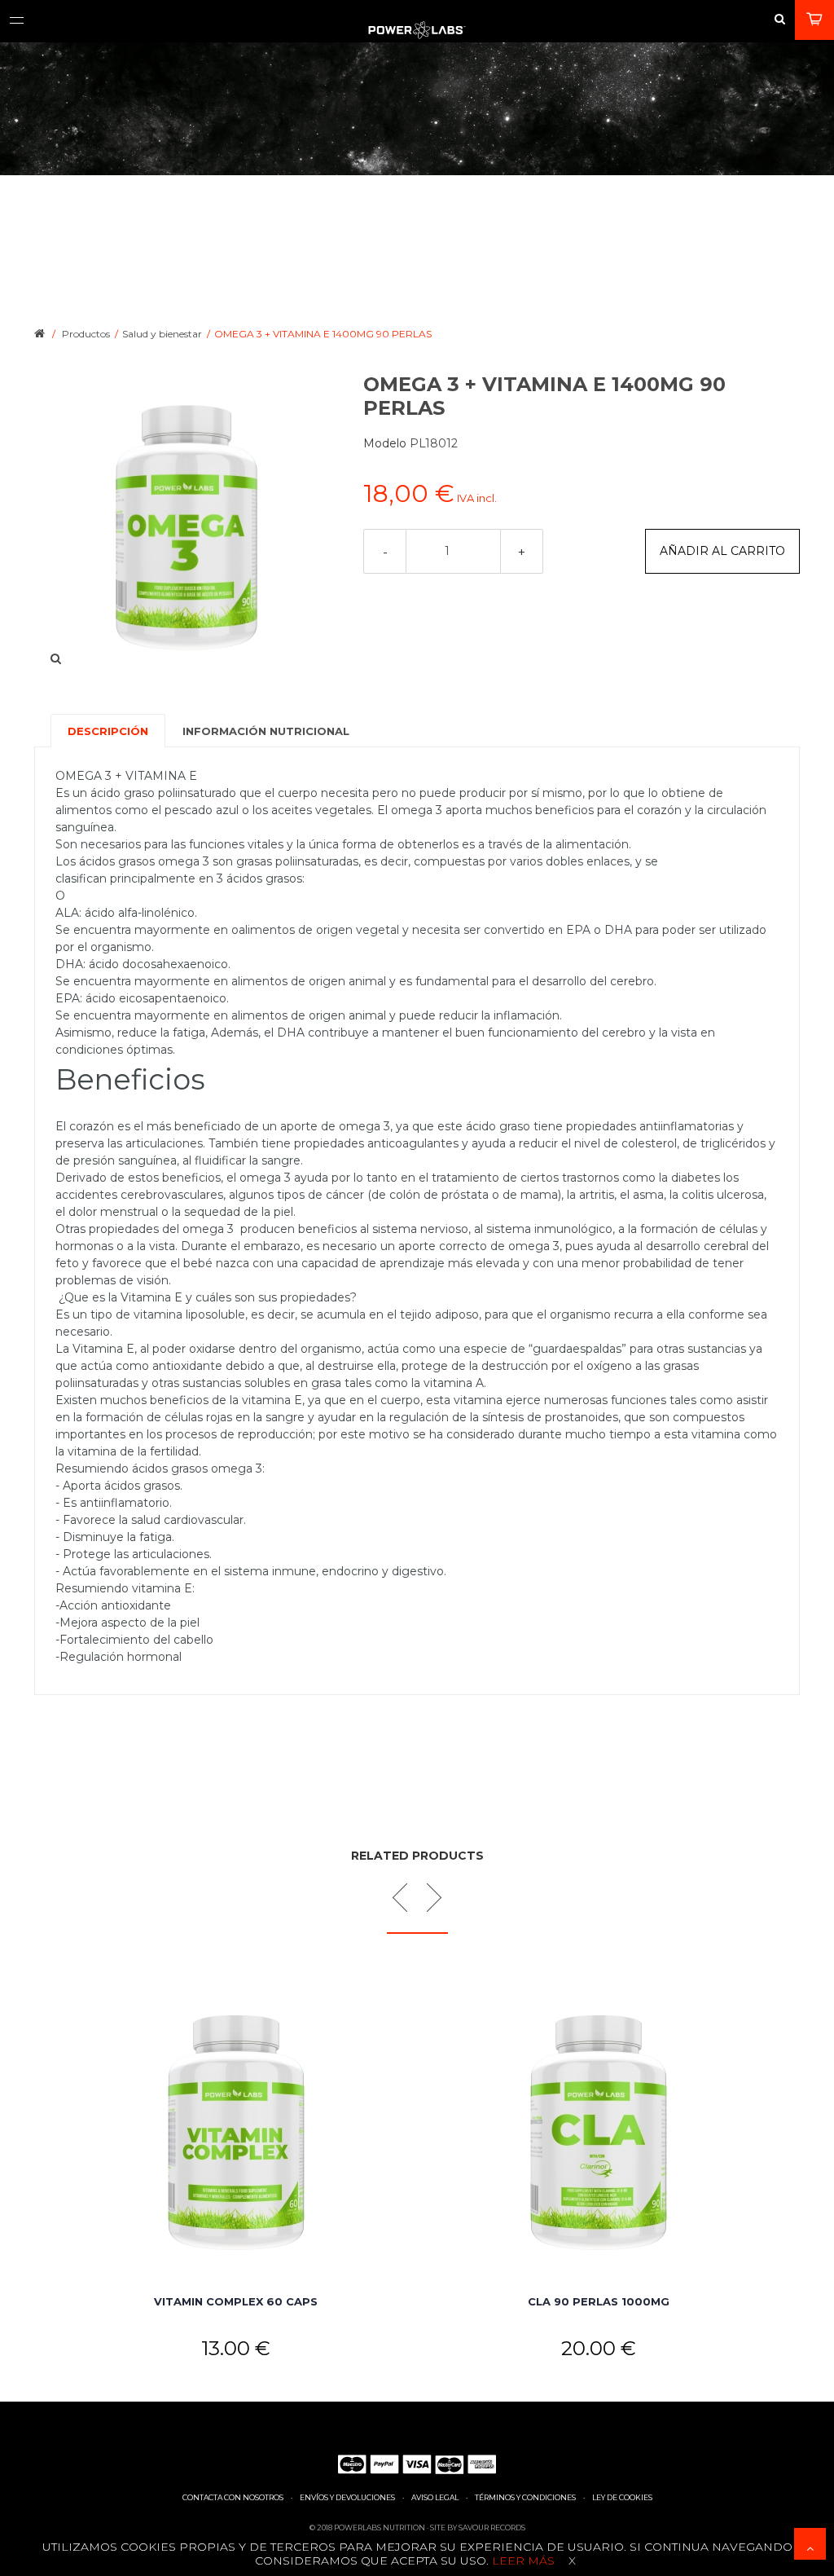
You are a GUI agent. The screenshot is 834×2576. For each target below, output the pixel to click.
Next (427, 1898)
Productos (86, 334)
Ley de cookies (622, 2497)
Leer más (522, 2561)
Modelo (386, 443)
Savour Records (492, 2528)
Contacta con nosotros (233, 2497)
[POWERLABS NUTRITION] (417, 33)
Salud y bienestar (162, 334)
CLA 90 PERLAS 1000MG (599, 2301)
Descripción (108, 731)
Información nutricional (266, 731)
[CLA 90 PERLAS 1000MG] (598, 2131)
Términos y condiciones (525, 2497)
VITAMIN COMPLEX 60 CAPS (236, 2301)
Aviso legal (435, 2497)
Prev (407, 1898)
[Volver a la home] (40, 332)
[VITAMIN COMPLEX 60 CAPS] (236, 2131)
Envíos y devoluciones (347, 2497)
